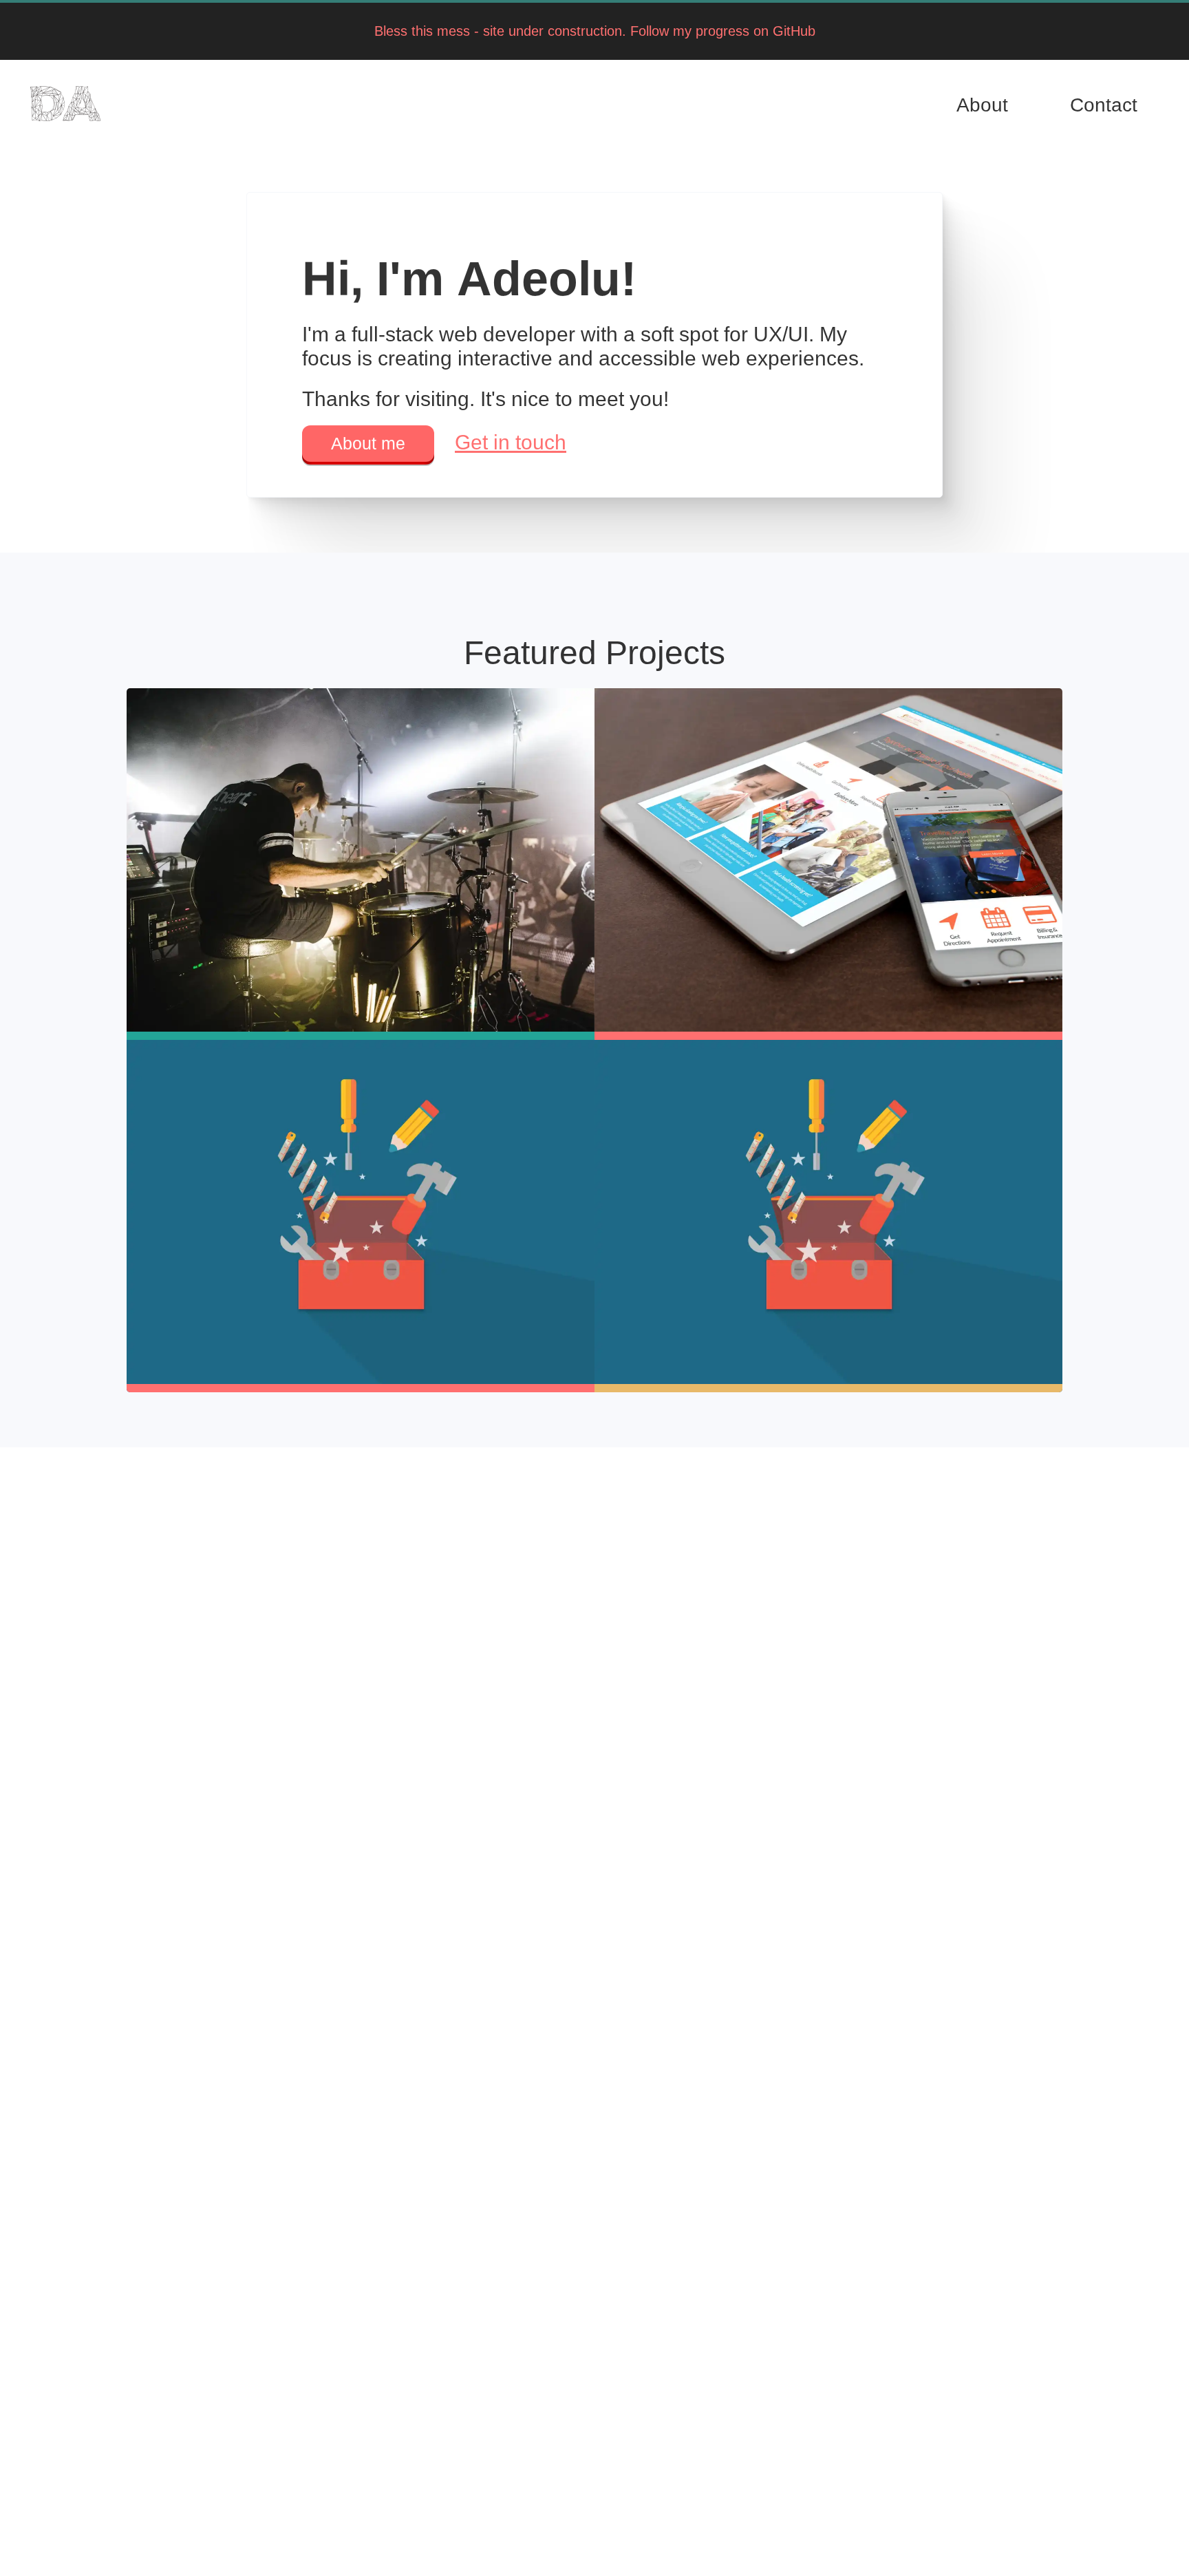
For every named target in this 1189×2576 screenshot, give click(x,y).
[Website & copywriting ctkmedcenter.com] (828, 864)
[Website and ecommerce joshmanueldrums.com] (361, 864)
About (982, 105)
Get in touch (511, 442)
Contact (1104, 105)
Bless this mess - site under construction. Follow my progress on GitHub (595, 31)
